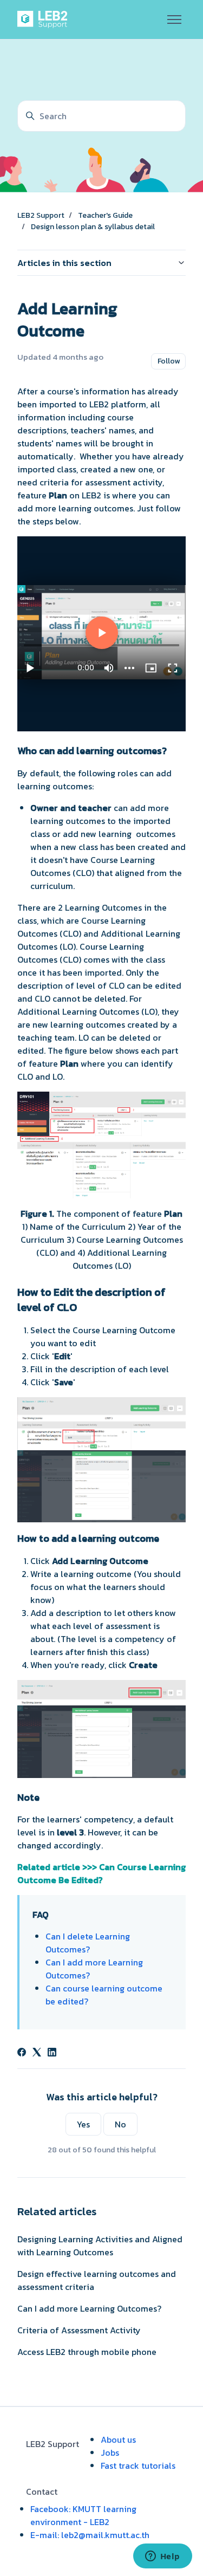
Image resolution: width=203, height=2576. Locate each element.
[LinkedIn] (52, 2053)
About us (118, 2439)
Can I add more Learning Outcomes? (89, 2308)
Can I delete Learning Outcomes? (88, 1943)
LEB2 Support (41, 215)
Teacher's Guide (105, 215)
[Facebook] (22, 2053)
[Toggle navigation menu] (174, 20)
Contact (42, 2491)
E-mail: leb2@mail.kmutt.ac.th (90, 2535)
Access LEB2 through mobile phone (87, 2352)
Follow (169, 361)
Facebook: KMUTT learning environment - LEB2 (83, 2515)
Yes (83, 2124)
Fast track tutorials (138, 2465)
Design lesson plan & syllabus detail (93, 227)
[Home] (44, 20)
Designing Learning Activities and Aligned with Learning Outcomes (100, 2246)
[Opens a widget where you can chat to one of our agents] (162, 2557)
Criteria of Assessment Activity (79, 2330)
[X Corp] (37, 2053)
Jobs (110, 2452)
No (120, 2124)
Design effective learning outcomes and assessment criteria (97, 2280)
